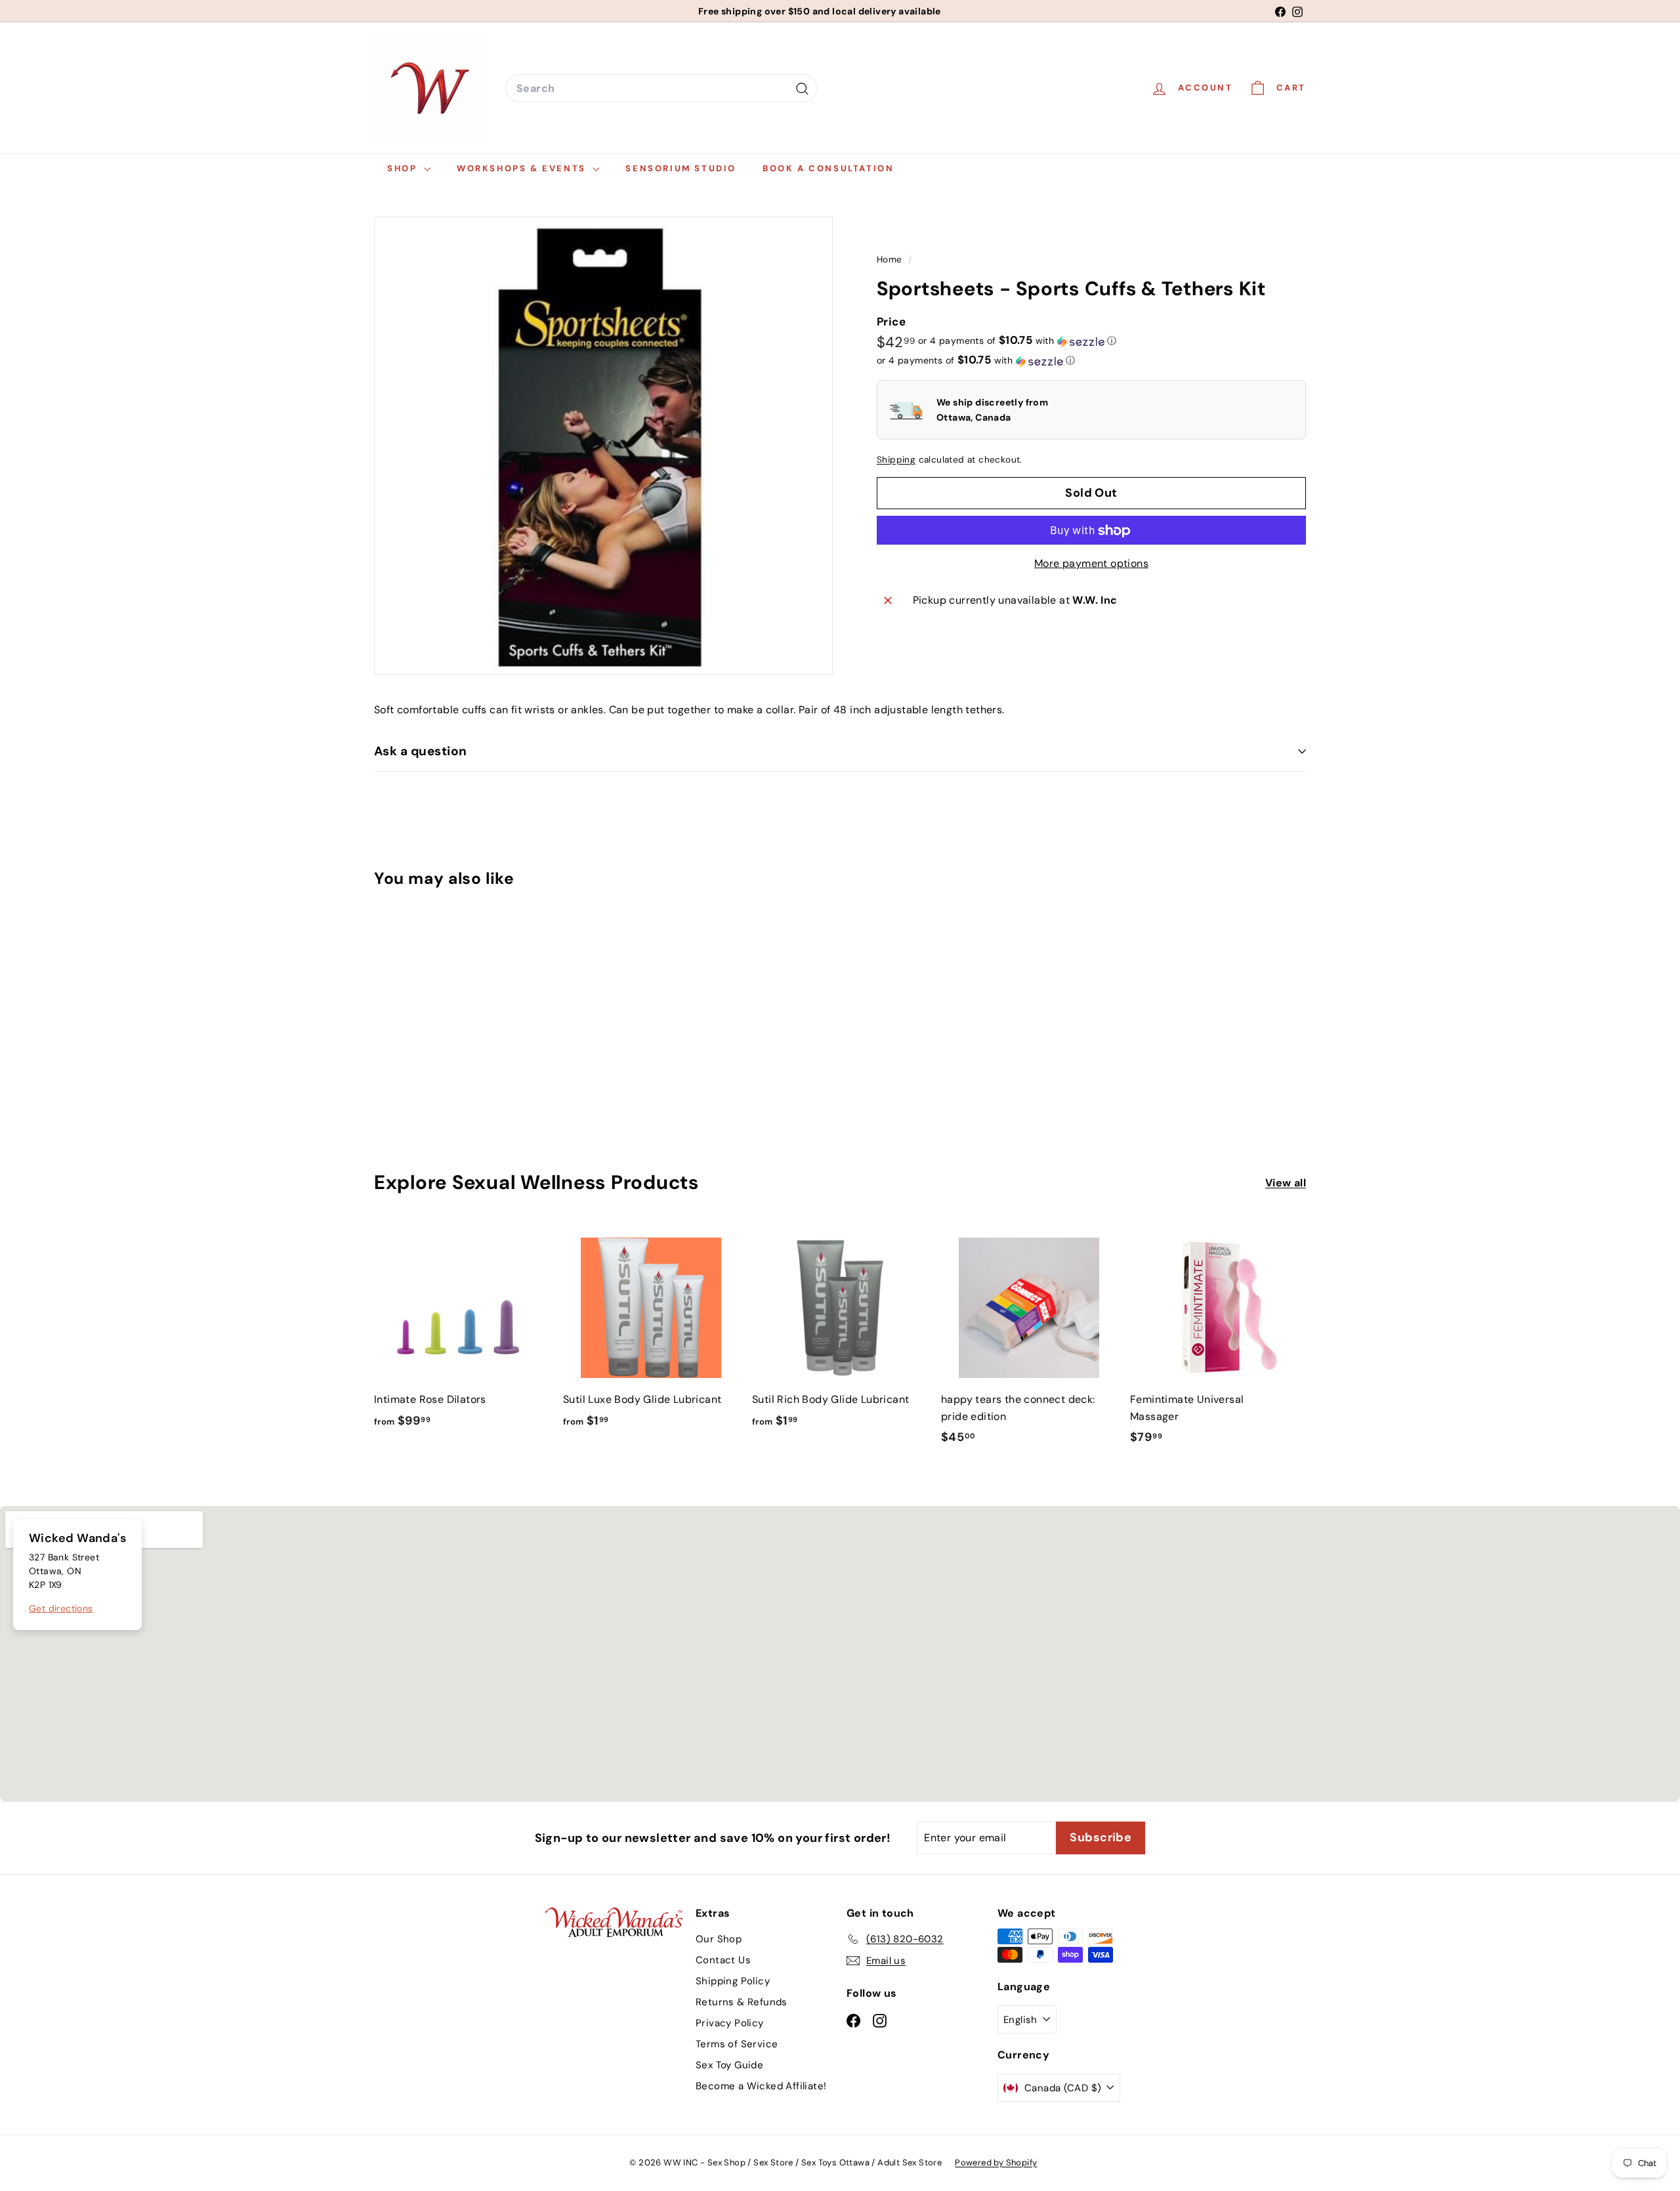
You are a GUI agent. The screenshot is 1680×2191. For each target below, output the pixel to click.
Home (891, 260)
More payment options (1091, 564)
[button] (1017, 341)
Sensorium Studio (681, 168)
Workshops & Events (523, 168)
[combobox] (661, 89)
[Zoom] (603, 446)
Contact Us (723, 1960)
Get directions (61, 1608)
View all (1286, 1183)
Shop (404, 168)
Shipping (896, 460)
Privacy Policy (730, 2023)
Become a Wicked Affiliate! (761, 2086)
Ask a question (421, 751)
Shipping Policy (733, 1981)
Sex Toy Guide (729, 2065)
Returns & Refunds (742, 2002)
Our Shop (719, 1939)
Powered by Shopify (996, 2162)
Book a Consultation (828, 168)
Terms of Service (737, 2044)
